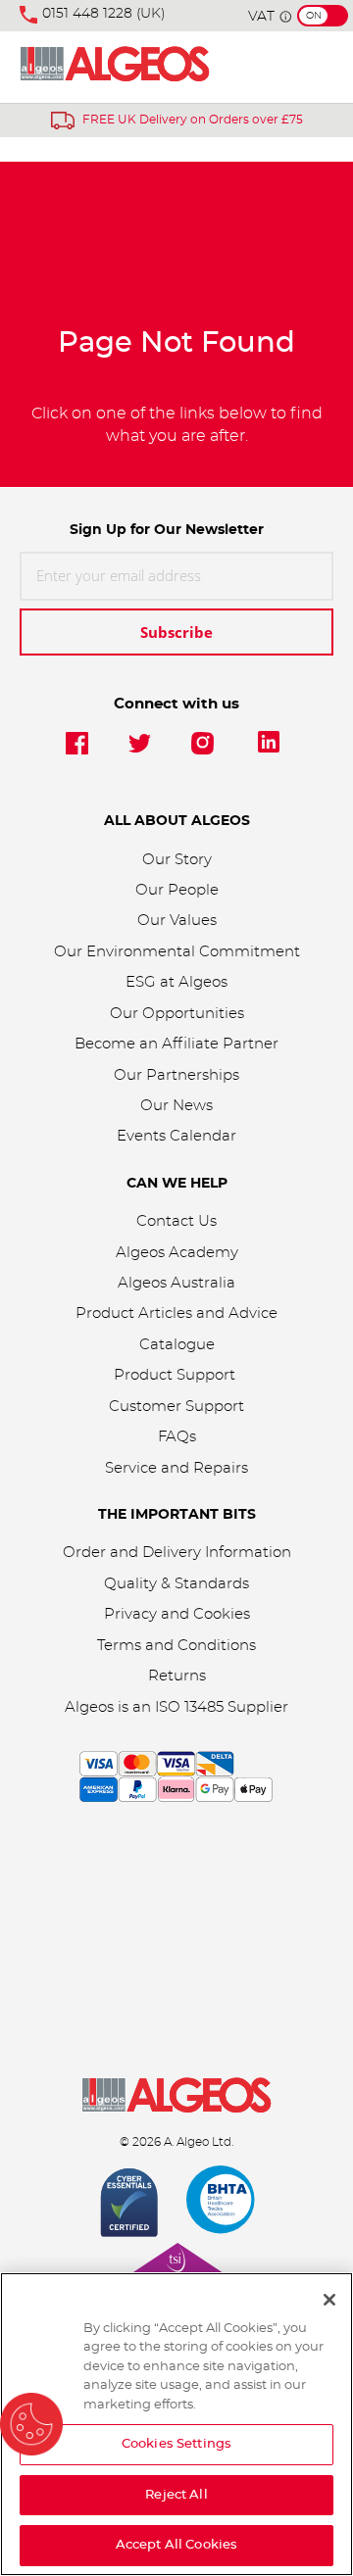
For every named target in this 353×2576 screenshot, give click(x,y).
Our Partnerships (176, 1075)
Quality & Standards (176, 1584)
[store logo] (115, 67)
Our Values (177, 921)
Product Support (176, 1375)
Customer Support (176, 1407)
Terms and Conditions (176, 1646)
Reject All (176, 2495)
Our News (176, 1106)
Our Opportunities (177, 1014)
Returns (177, 1676)
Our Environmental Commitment (177, 952)
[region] (176, 2424)
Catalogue (177, 1345)
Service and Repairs (176, 1468)
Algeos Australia (176, 1283)
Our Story (177, 860)
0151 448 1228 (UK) (104, 14)
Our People (177, 890)
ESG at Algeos (176, 982)
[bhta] (222, 2204)
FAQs (177, 1437)
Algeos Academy (177, 1253)
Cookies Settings (176, 2444)
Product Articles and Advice (176, 1313)
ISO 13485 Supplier (222, 1707)
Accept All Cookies (176, 2545)
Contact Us (176, 1221)
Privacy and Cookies (177, 1614)
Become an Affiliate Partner (176, 1044)
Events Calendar (176, 1136)
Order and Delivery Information (177, 1553)
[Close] (329, 2300)
